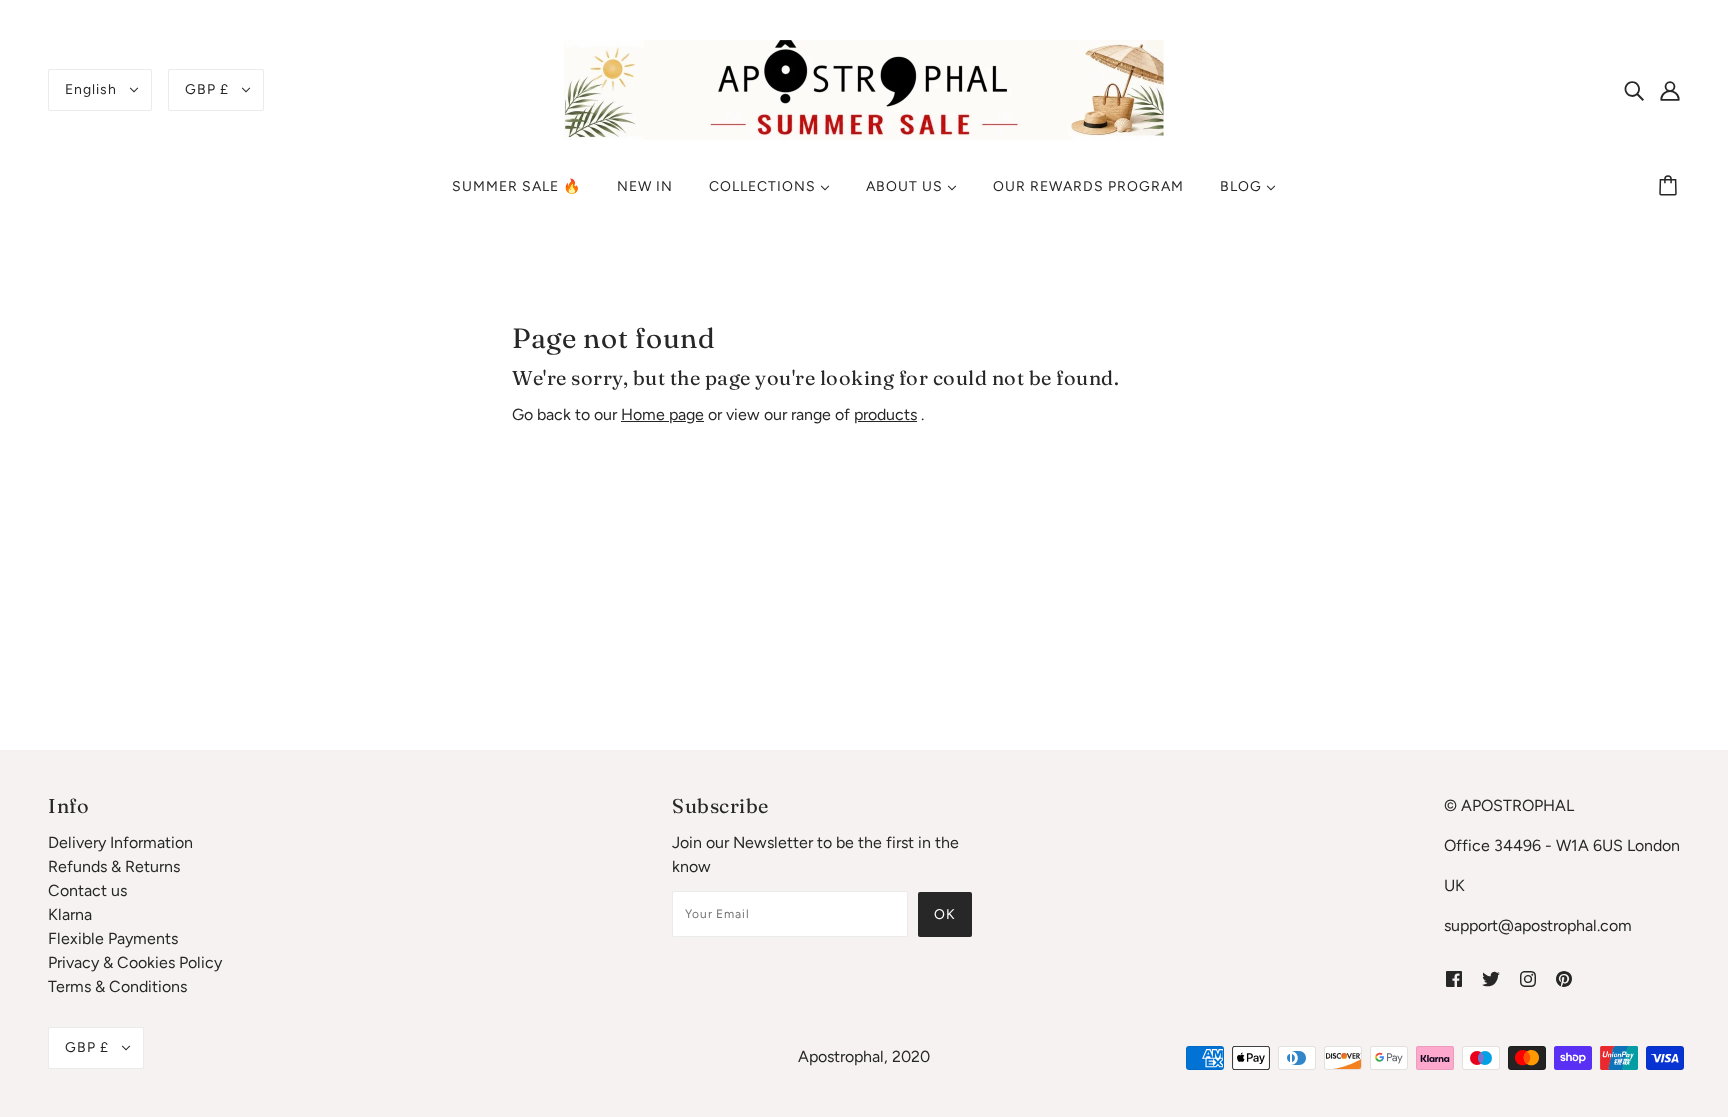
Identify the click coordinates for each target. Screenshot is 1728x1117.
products (885, 414)
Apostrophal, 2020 (864, 1056)
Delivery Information (120, 842)
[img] (1634, 90)
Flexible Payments (113, 938)
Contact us (87, 890)
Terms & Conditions (117, 986)
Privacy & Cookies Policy (135, 962)
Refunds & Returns (114, 866)
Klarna (70, 914)
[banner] (864, 88)
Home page (662, 414)
